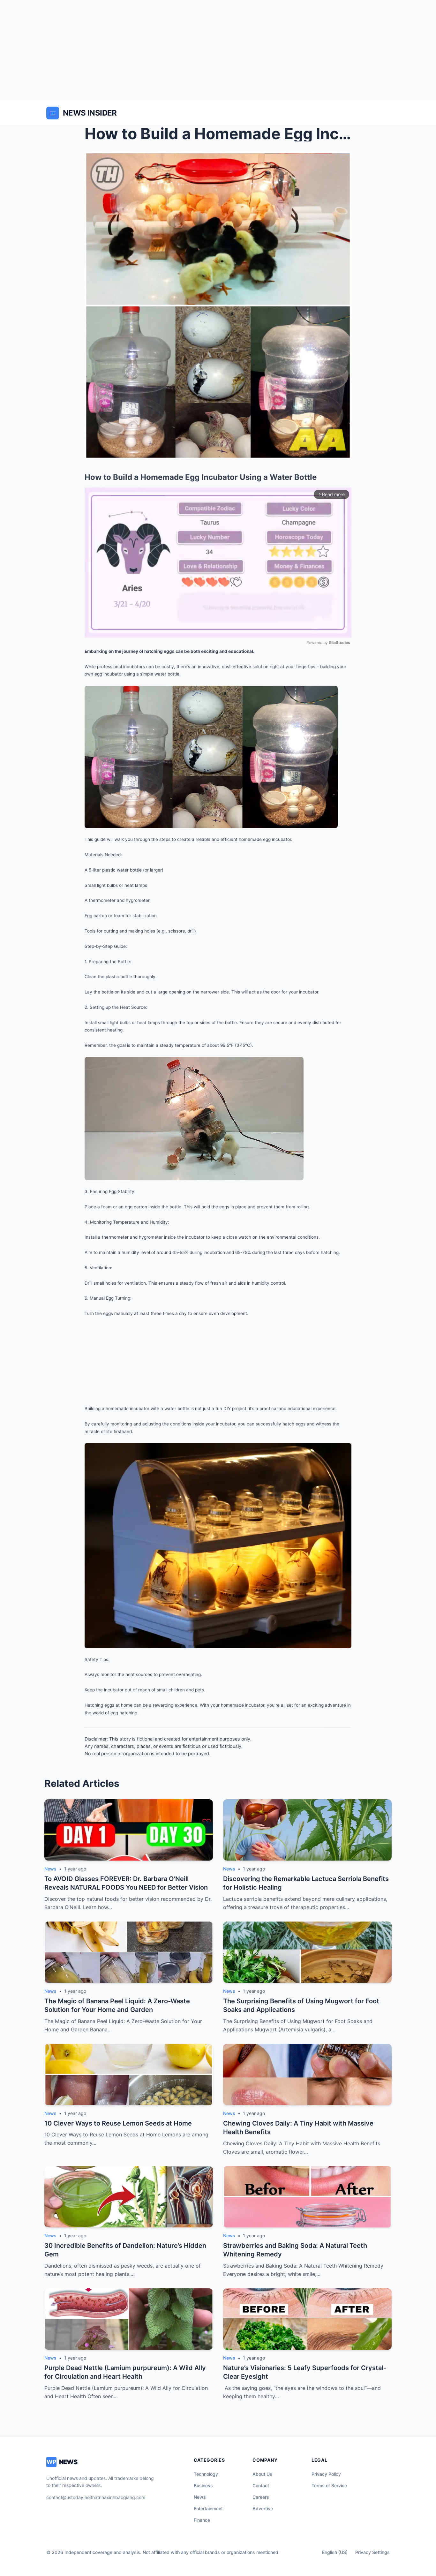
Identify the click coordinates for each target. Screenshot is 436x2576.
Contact (261, 2485)
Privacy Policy (326, 2474)
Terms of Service (329, 2485)
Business (203, 2485)
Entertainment (208, 2508)
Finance (202, 2520)
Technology (206, 2474)
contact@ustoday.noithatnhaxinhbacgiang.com (96, 2497)
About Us (262, 2474)
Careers (261, 2497)
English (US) (335, 2552)
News (200, 2497)
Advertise (263, 2508)
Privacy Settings (372, 2552)
